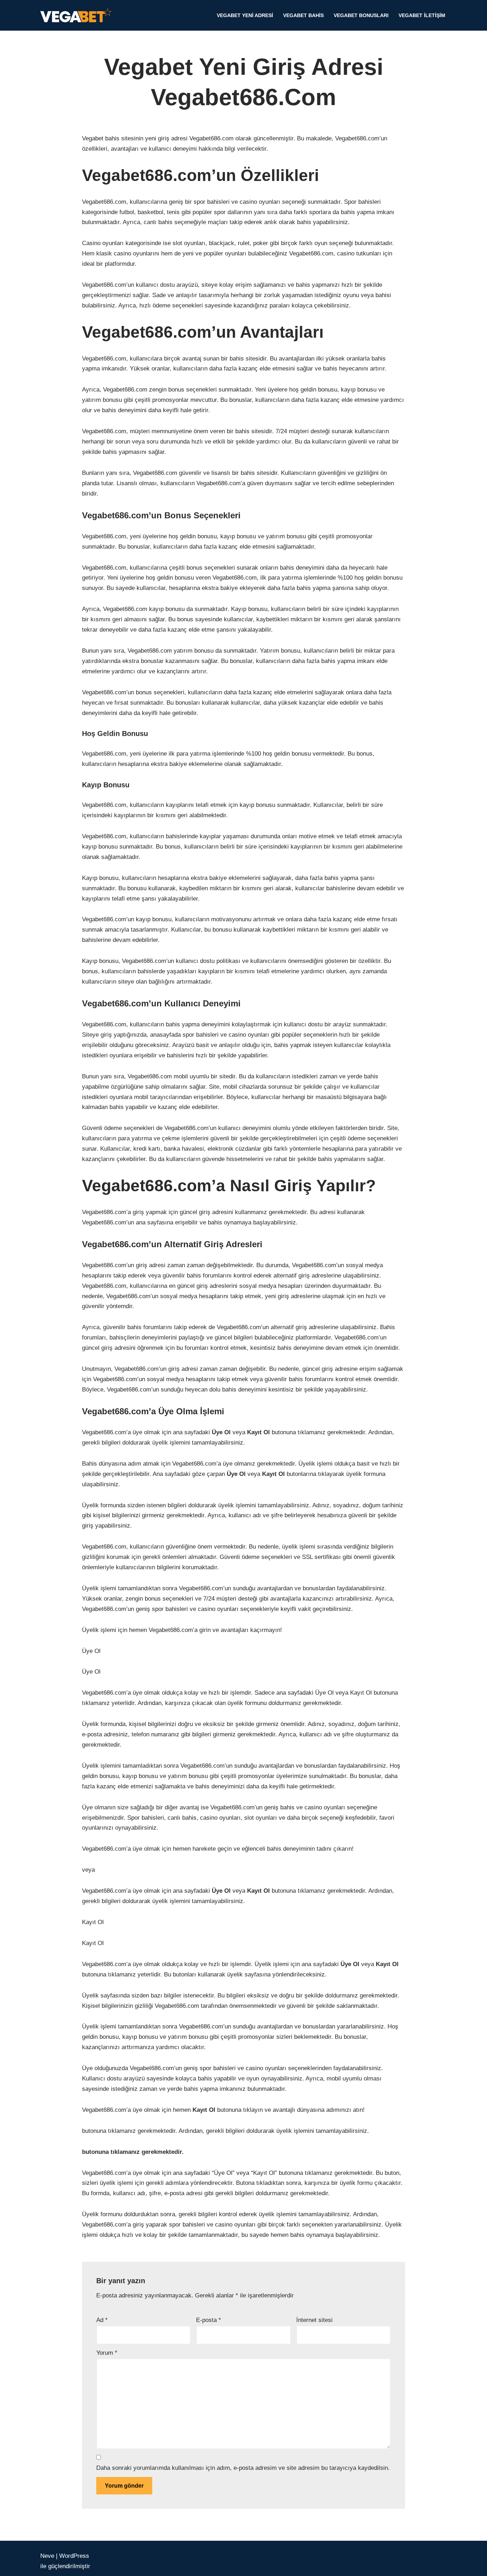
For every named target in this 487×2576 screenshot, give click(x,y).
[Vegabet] (78, 15)
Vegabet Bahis (303, 15)
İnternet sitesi (314, 2320)
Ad (102, 2320)
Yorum (107, 2353)
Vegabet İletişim (422, 15)
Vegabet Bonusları (361, 15)
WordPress (74, 2556)
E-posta (209, 2320)
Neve (47, 2556)
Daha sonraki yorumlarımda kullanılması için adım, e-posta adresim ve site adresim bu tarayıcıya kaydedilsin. (243, 2468)
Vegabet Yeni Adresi (245, 15)
